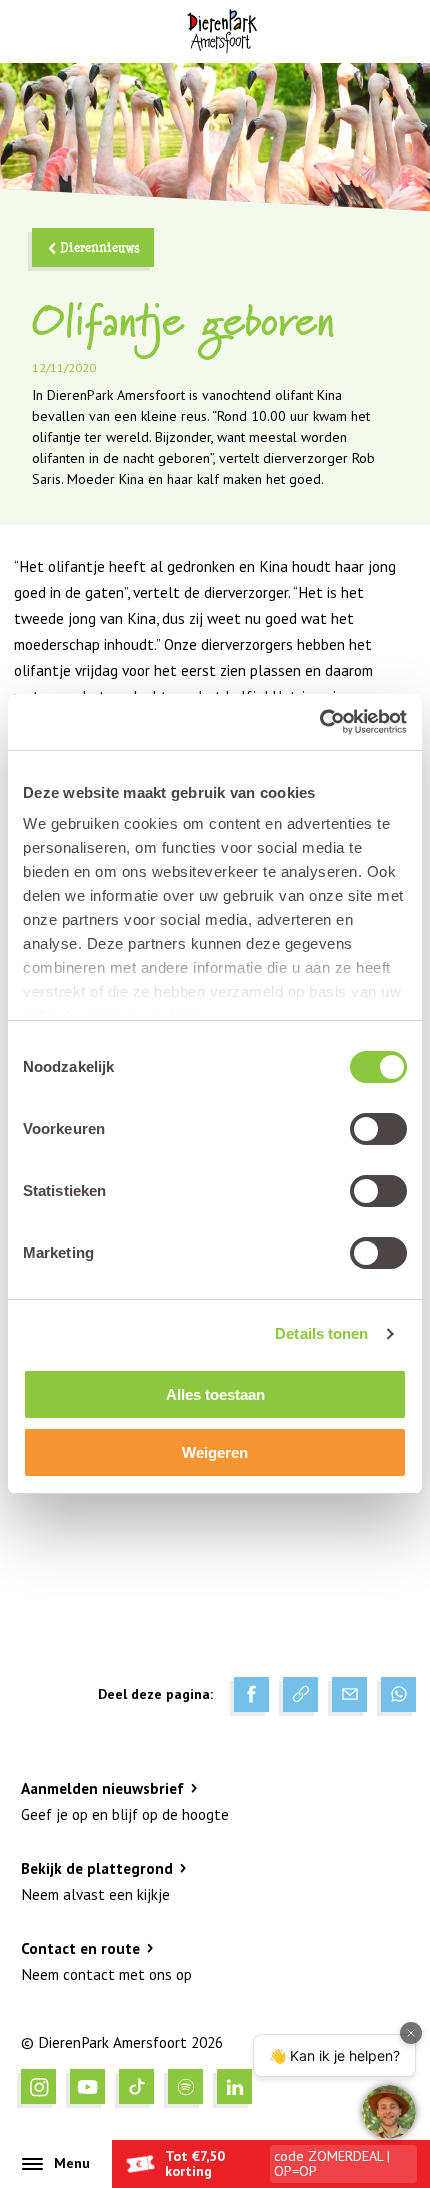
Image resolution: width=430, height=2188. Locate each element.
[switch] (378, 1129)
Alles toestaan (215, 1394)
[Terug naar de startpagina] (221, 31)
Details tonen (321, 1333)
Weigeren (215, 1452)
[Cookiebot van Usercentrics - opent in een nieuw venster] (319, 722)
